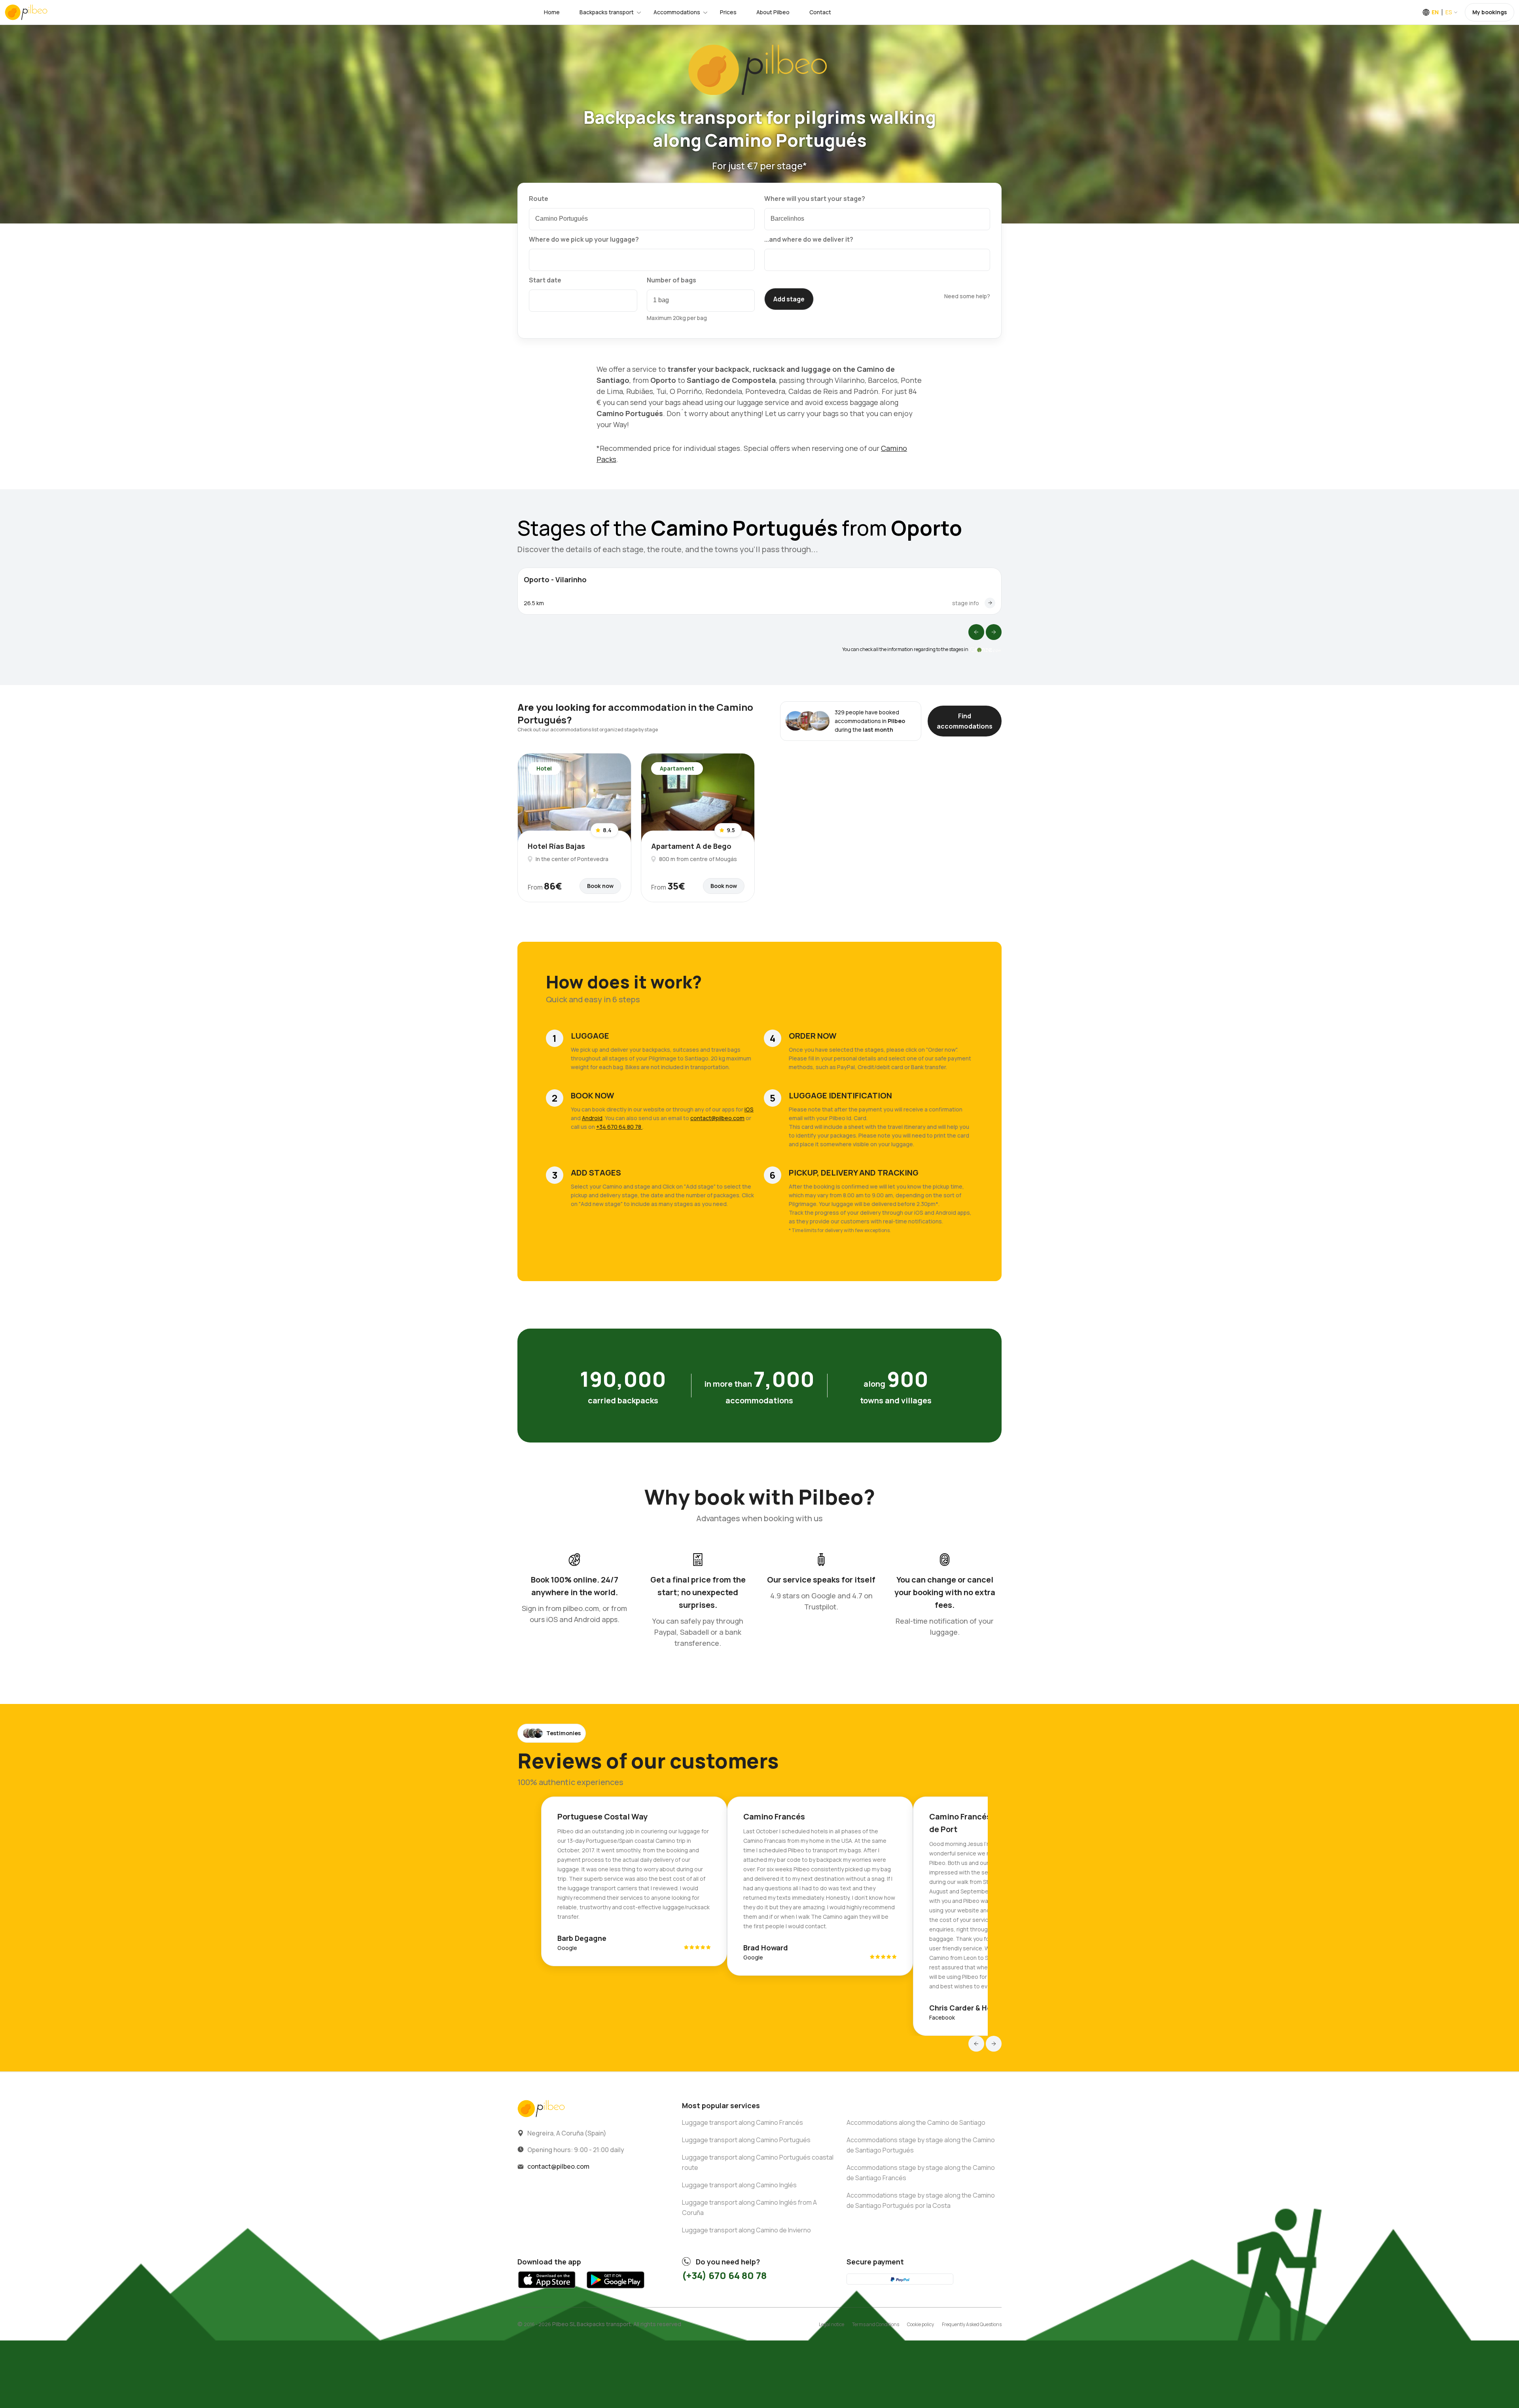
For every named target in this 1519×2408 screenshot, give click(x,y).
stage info (966, 603)
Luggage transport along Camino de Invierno (746, 2230)
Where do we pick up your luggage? (584, 239)
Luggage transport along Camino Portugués (746, 2140)
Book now (600, 886)
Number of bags (671, 280)
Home (552, 12)
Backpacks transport (607, 12)
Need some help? (967, 296)
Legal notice (831, 2324)
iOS (749, 1109)
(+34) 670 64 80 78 (724, 2275)
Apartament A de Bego (691, 846)
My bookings (1490, 12)
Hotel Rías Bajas (556, 846)
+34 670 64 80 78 (619, 1127)
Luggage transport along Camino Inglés (739, 2185)
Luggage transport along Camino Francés (742, 2122)
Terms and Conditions (876, 2324)
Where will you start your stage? (815, 199)
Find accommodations (965, 721)
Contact (820, 12)
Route (539, 199)
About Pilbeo (773, 12)
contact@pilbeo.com (717, 1118)
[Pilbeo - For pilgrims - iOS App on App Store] (547, 2290)
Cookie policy (920, 2324)
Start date (545, 280)
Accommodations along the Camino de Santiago (916, 2122)
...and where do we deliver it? (809, 239)
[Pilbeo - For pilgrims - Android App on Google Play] (615, 2290)
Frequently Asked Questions (972, 2324)
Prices (728, 12)
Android (592, 1118)
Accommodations (677, 12)
